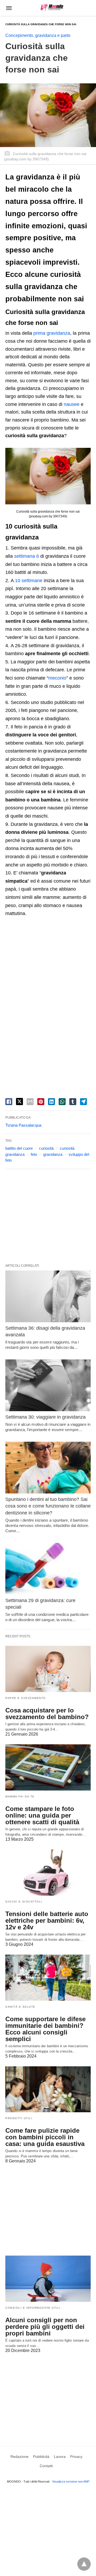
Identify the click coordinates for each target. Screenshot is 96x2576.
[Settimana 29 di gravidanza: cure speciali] (48, 1569)
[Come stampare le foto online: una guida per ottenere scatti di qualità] (48, 1767)
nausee (72, 404)
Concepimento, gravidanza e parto (38, 35)
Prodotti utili (19, 2118)
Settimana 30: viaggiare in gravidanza (45, 1417)
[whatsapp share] (62, 1102)
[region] (48, 965)
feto (34, 1154)
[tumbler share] (73, 1102)
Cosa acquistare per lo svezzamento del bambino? (47, 1714)
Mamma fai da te (20, 1796)
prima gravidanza (52, 333)
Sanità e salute (20, 2007)
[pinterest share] (41, 1102)
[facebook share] (9, 1102)
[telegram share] (83, 1102)
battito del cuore (19, 1148)
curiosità (46, 1148)
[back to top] (84, 2564)
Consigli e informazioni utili (33, 2308)
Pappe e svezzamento (26, 1698)
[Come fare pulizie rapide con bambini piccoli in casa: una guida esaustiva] (48, 2089)
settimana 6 (26, 556)
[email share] (30, 1102)
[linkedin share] (51, 1102)
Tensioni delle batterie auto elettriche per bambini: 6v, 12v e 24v (47, 1920)
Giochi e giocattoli (24, 1902)
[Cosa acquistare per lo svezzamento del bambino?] (48, 1669)
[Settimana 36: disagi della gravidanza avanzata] (48, 1296)
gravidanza (53, 1154)
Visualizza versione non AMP (71, 2481)
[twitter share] (19, 1102)
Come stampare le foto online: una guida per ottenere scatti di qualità (42, 1815)
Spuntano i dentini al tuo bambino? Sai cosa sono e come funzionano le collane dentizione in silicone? (48, 1506)
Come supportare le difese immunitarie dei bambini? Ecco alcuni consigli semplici (45, 2029)
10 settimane (29, 581)
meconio (57, 678)
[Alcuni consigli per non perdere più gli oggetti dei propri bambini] (48, 2279)
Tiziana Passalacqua (23, 1125)
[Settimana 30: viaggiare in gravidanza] (48, 1385)
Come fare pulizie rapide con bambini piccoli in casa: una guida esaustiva (45, 2137)
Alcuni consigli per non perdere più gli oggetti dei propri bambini (45, 2327)
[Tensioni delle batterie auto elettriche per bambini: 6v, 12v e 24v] (48, 1873)
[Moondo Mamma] (52, 8)
